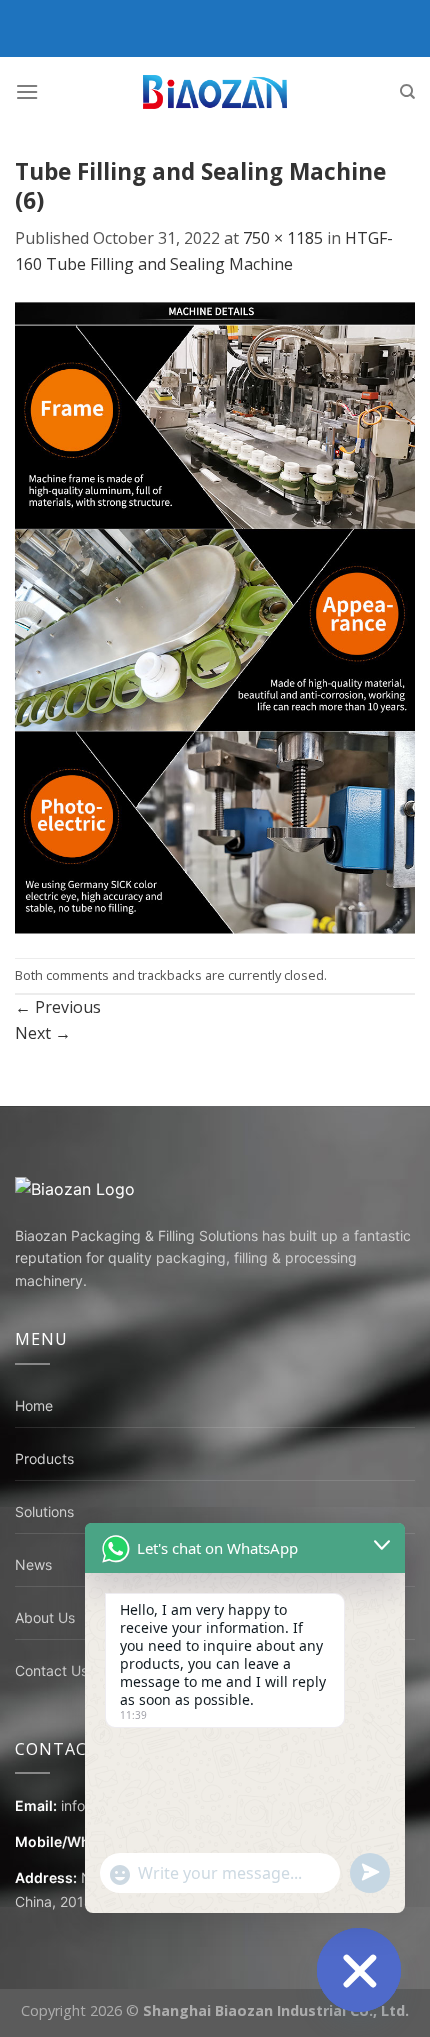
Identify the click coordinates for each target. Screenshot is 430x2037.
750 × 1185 (283, 238)
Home (34, 1405)
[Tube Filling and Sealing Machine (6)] (215, 616)
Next (43, 1033)
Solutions (44, 1511)
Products (44, 1458)
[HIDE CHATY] (359, 1970)
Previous (58, 1007)
